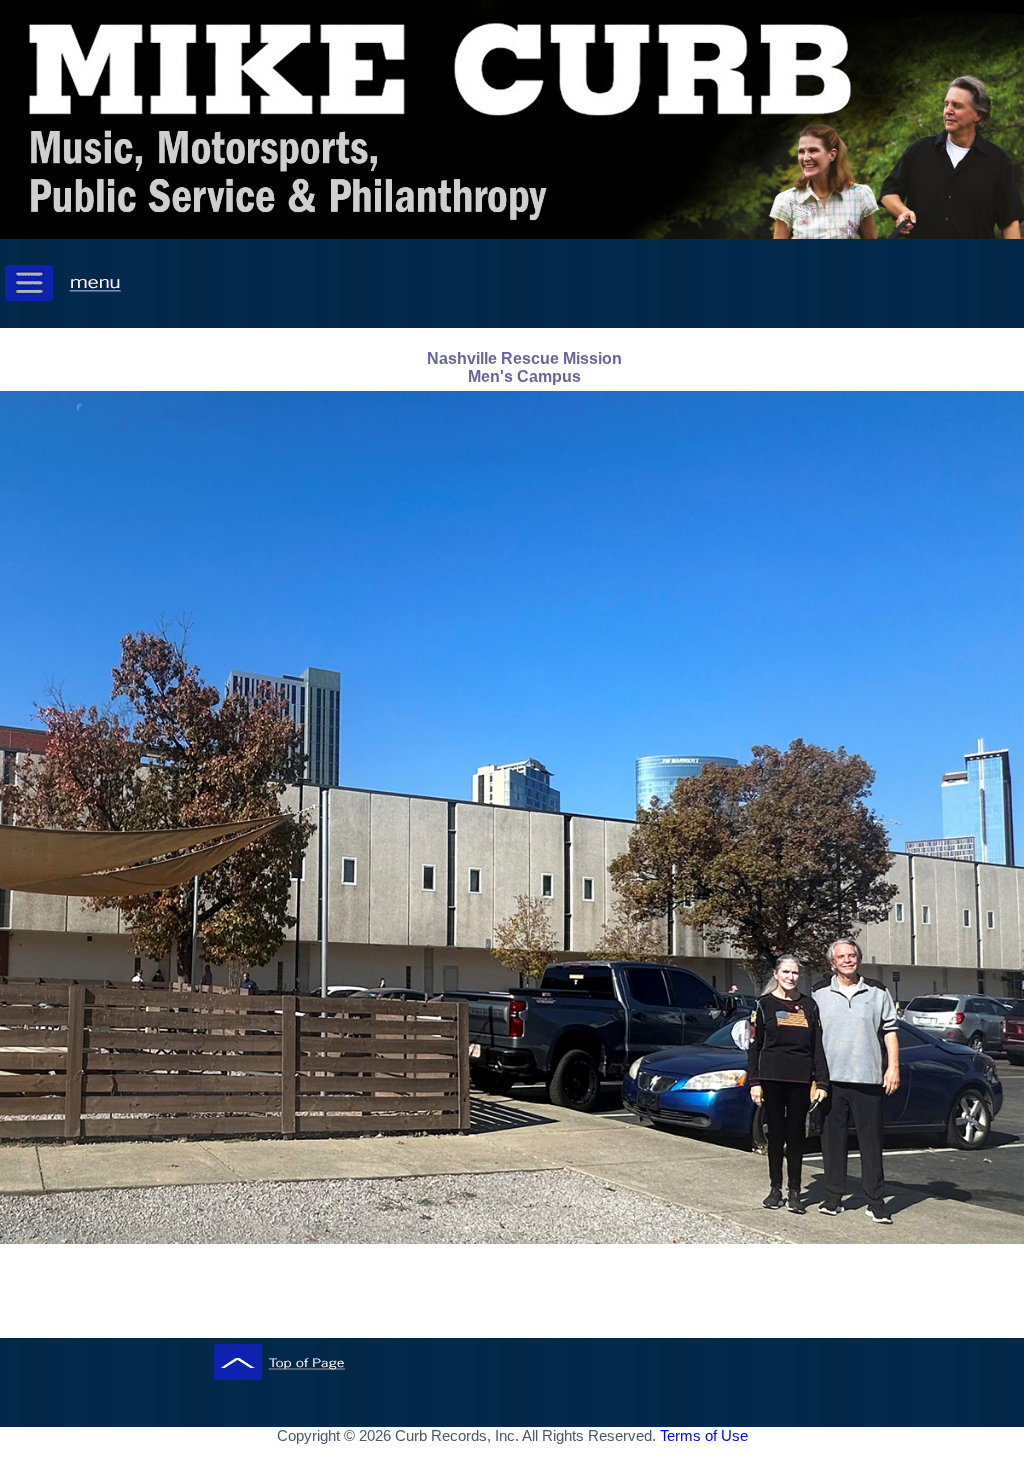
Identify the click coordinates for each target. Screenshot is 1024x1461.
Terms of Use (704, 1435)
